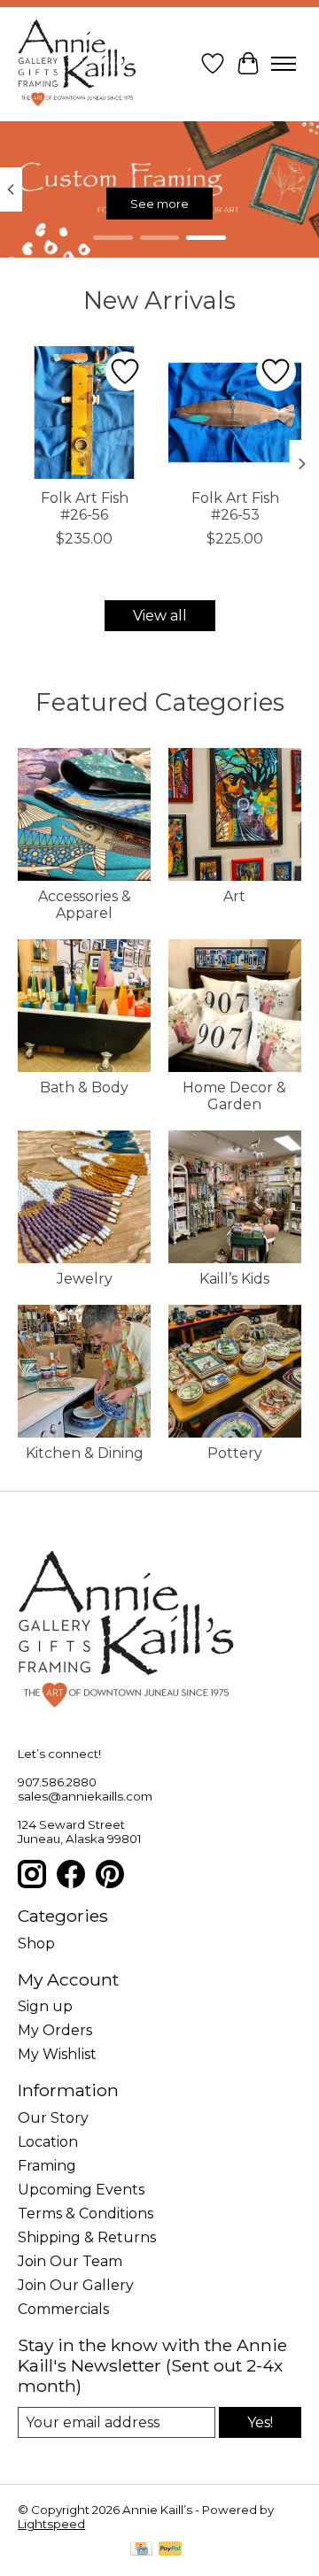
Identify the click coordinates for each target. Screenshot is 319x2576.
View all (160, 616)
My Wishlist (57, 2054)
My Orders (55, 2030)
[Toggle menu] (284, 64)
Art (234, 896)
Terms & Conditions (86, 2214)
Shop (36, 1944)
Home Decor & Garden (234, 1096)
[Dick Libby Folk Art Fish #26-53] (235, 413)
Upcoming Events (81, 2190)
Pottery (235, 1453)
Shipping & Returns (87, 2237)
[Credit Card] (141, 2550)
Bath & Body (84, 1087)
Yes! (260, 2422)
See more (159, 204)
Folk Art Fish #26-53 (235, 506)
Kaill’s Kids (234, 1279)
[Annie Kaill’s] (77, 64)
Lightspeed (51, 2524)
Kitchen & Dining (85, 1453)
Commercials (63, 2309)
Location (48, 2142)
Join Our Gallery (76, 2285)
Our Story (53, 2118)
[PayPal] (170, 2550)
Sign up (45, 2006)
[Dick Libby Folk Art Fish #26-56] (84, 413)
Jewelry (85, 1279)
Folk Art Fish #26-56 (85, 506)
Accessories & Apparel (85, 905)
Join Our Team (70, 2261)
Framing (47, 2166)
